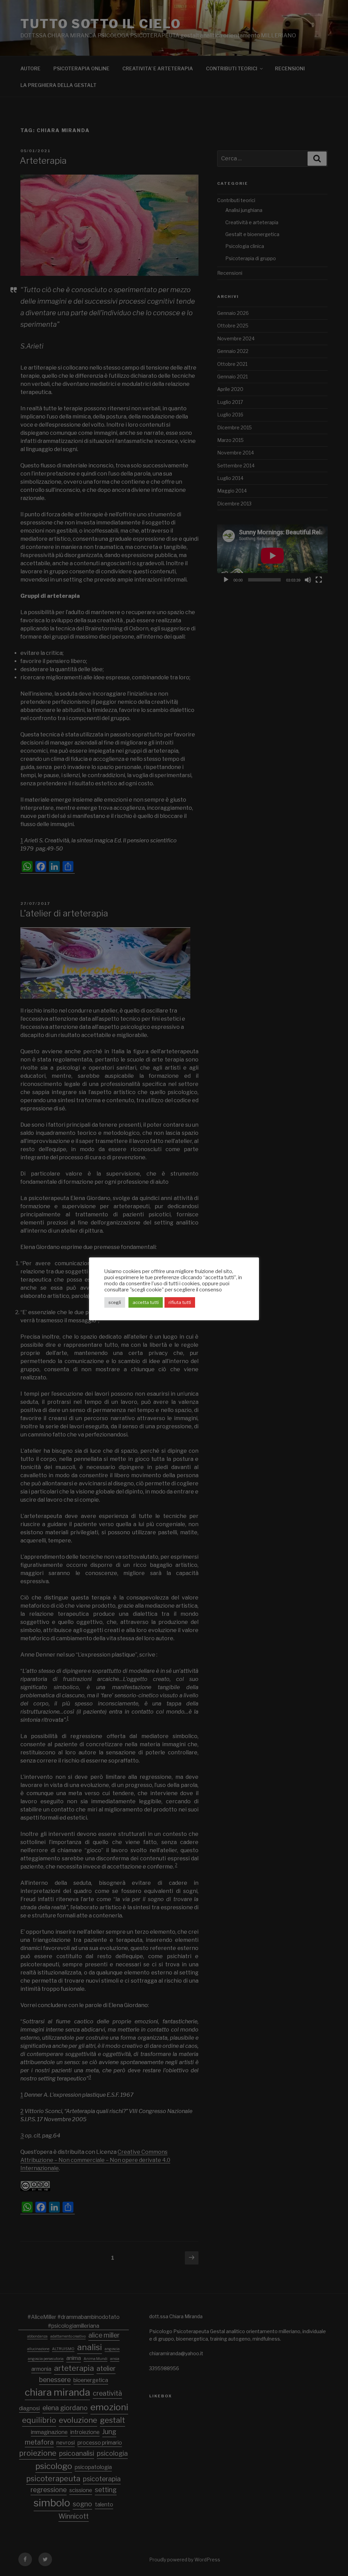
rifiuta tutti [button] (180, 1302)
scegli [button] (115, 1302)
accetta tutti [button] (146, 1302)
